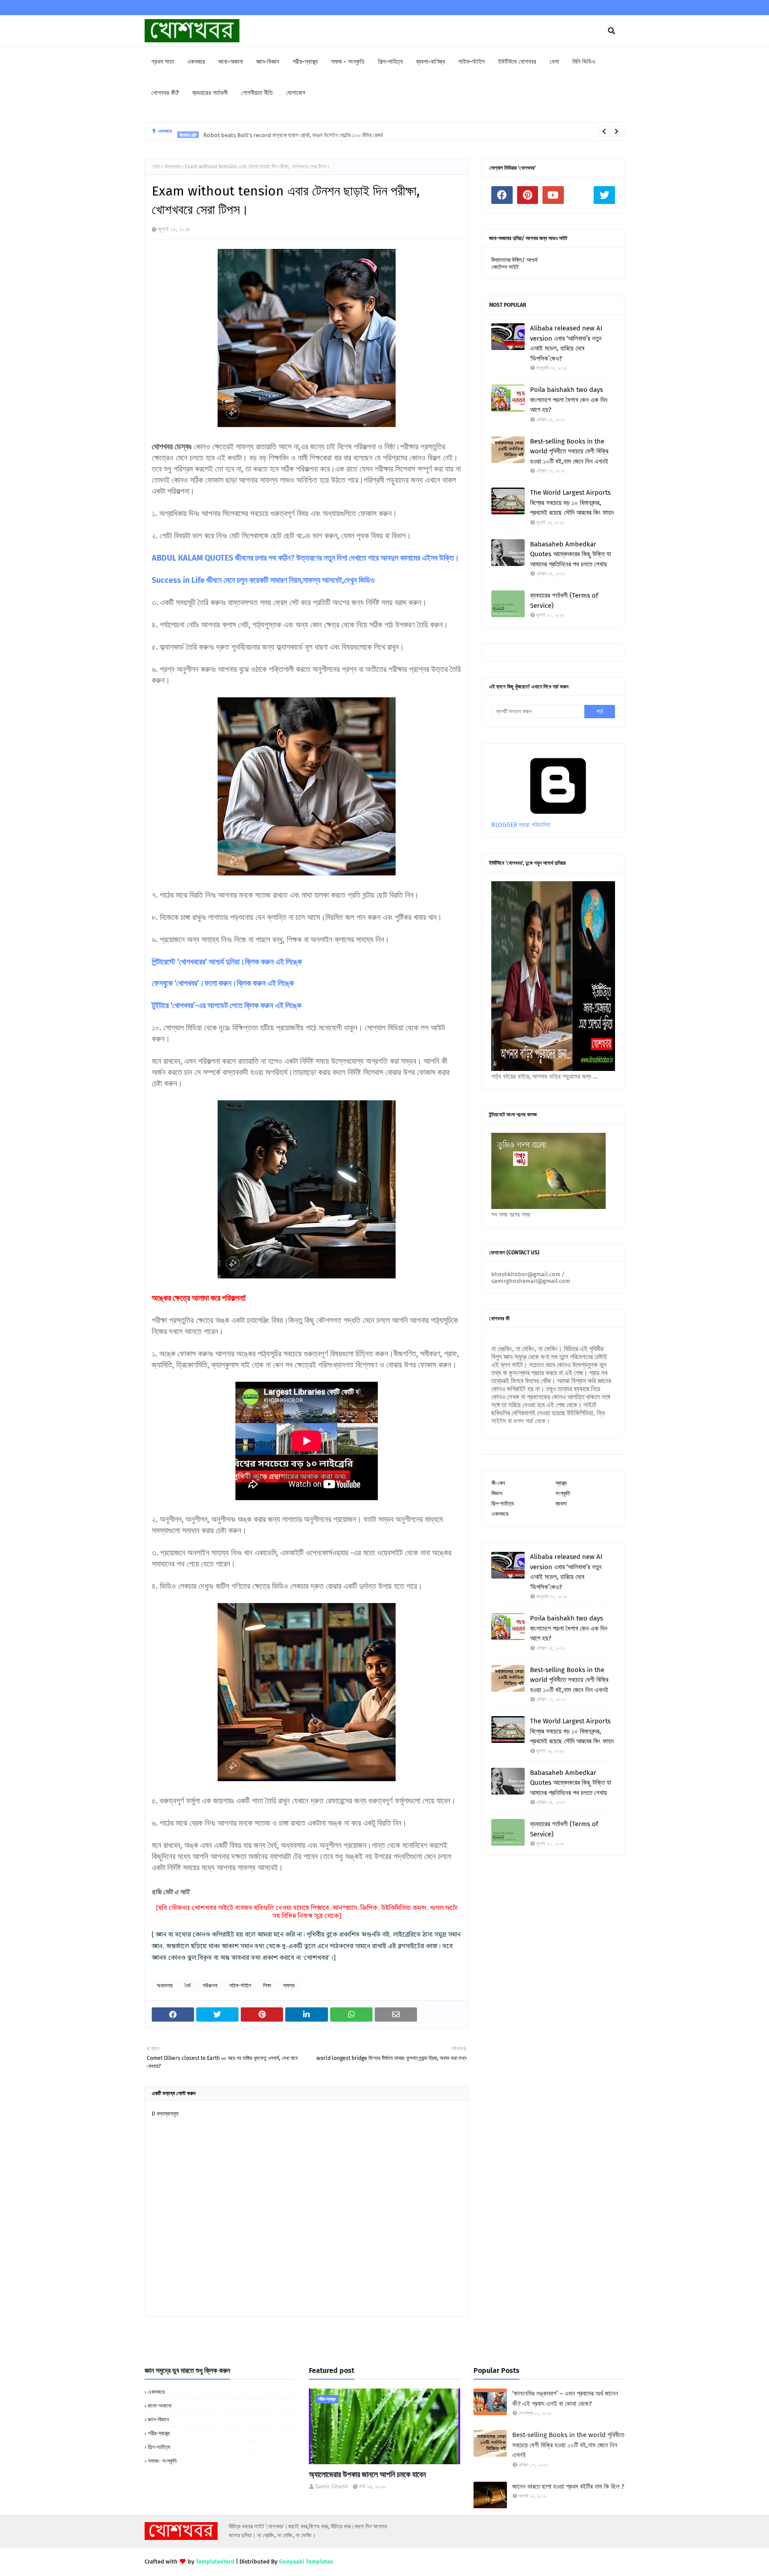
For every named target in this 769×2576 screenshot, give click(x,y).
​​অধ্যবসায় (172, 167)
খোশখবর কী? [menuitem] (165, 93)
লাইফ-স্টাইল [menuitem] (472, 62)
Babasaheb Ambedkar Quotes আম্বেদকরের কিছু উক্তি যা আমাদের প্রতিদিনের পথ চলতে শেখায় (571, 554)
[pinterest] (528, 195)
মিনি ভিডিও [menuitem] (584, 62)
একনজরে (500, 1514)
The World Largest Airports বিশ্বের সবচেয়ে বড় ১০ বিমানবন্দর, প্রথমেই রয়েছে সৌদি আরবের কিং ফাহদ (572, 503)
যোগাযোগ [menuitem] (296, 93)
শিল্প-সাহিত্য (503, 1504)
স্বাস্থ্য (561, 1483)
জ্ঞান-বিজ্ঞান (158, 2419)
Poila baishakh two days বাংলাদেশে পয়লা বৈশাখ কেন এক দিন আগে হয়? (569, 400)
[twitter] (604, 195)
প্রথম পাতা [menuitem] (163, 62)
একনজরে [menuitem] (196, 62)
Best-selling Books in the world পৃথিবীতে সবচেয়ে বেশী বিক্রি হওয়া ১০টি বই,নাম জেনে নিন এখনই (569, 451)
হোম (156, 167)
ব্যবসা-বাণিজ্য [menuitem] (431, 62)
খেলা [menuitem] (554, 62)
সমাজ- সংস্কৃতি (162, 2461)
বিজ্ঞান (497, 1493)
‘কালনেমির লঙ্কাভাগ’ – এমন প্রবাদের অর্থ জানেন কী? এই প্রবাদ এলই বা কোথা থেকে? (565, 2399)
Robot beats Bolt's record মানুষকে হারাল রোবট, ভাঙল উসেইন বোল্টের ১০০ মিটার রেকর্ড (293, 131)
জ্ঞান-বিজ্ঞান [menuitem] (268, 62)
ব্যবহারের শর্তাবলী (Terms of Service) (564, 600)
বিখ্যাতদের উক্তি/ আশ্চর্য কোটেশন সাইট (514, 263)
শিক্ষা (267, 1986)
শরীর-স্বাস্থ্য (159, 2433)
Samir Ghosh (332, 2486)
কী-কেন (498, 1483)
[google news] (579, 195)
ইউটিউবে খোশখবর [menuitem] (517, 62)
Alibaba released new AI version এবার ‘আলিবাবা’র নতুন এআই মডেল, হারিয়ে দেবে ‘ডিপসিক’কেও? (566, 343)
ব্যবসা (561, 1504)
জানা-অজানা (160, 2406)
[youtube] (553, 195)
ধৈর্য (188, 1986)
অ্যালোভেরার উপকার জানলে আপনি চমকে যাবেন (367, 2474)
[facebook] (502, 195)
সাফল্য (289, 1986)
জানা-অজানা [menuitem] (231, 62)
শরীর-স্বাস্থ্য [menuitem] (305, 62)
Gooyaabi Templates (306, 2562)
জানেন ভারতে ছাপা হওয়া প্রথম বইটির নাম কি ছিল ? (568, 2486)
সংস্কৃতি (563, 1493)
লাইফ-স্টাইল (240, 1986)
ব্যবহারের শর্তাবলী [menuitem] (210, 93)
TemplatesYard (215, 2562)
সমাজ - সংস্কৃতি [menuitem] (348, 62)
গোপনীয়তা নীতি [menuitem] (257, 93)
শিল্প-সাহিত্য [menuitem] (390, 62)
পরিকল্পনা (210, 1986)
